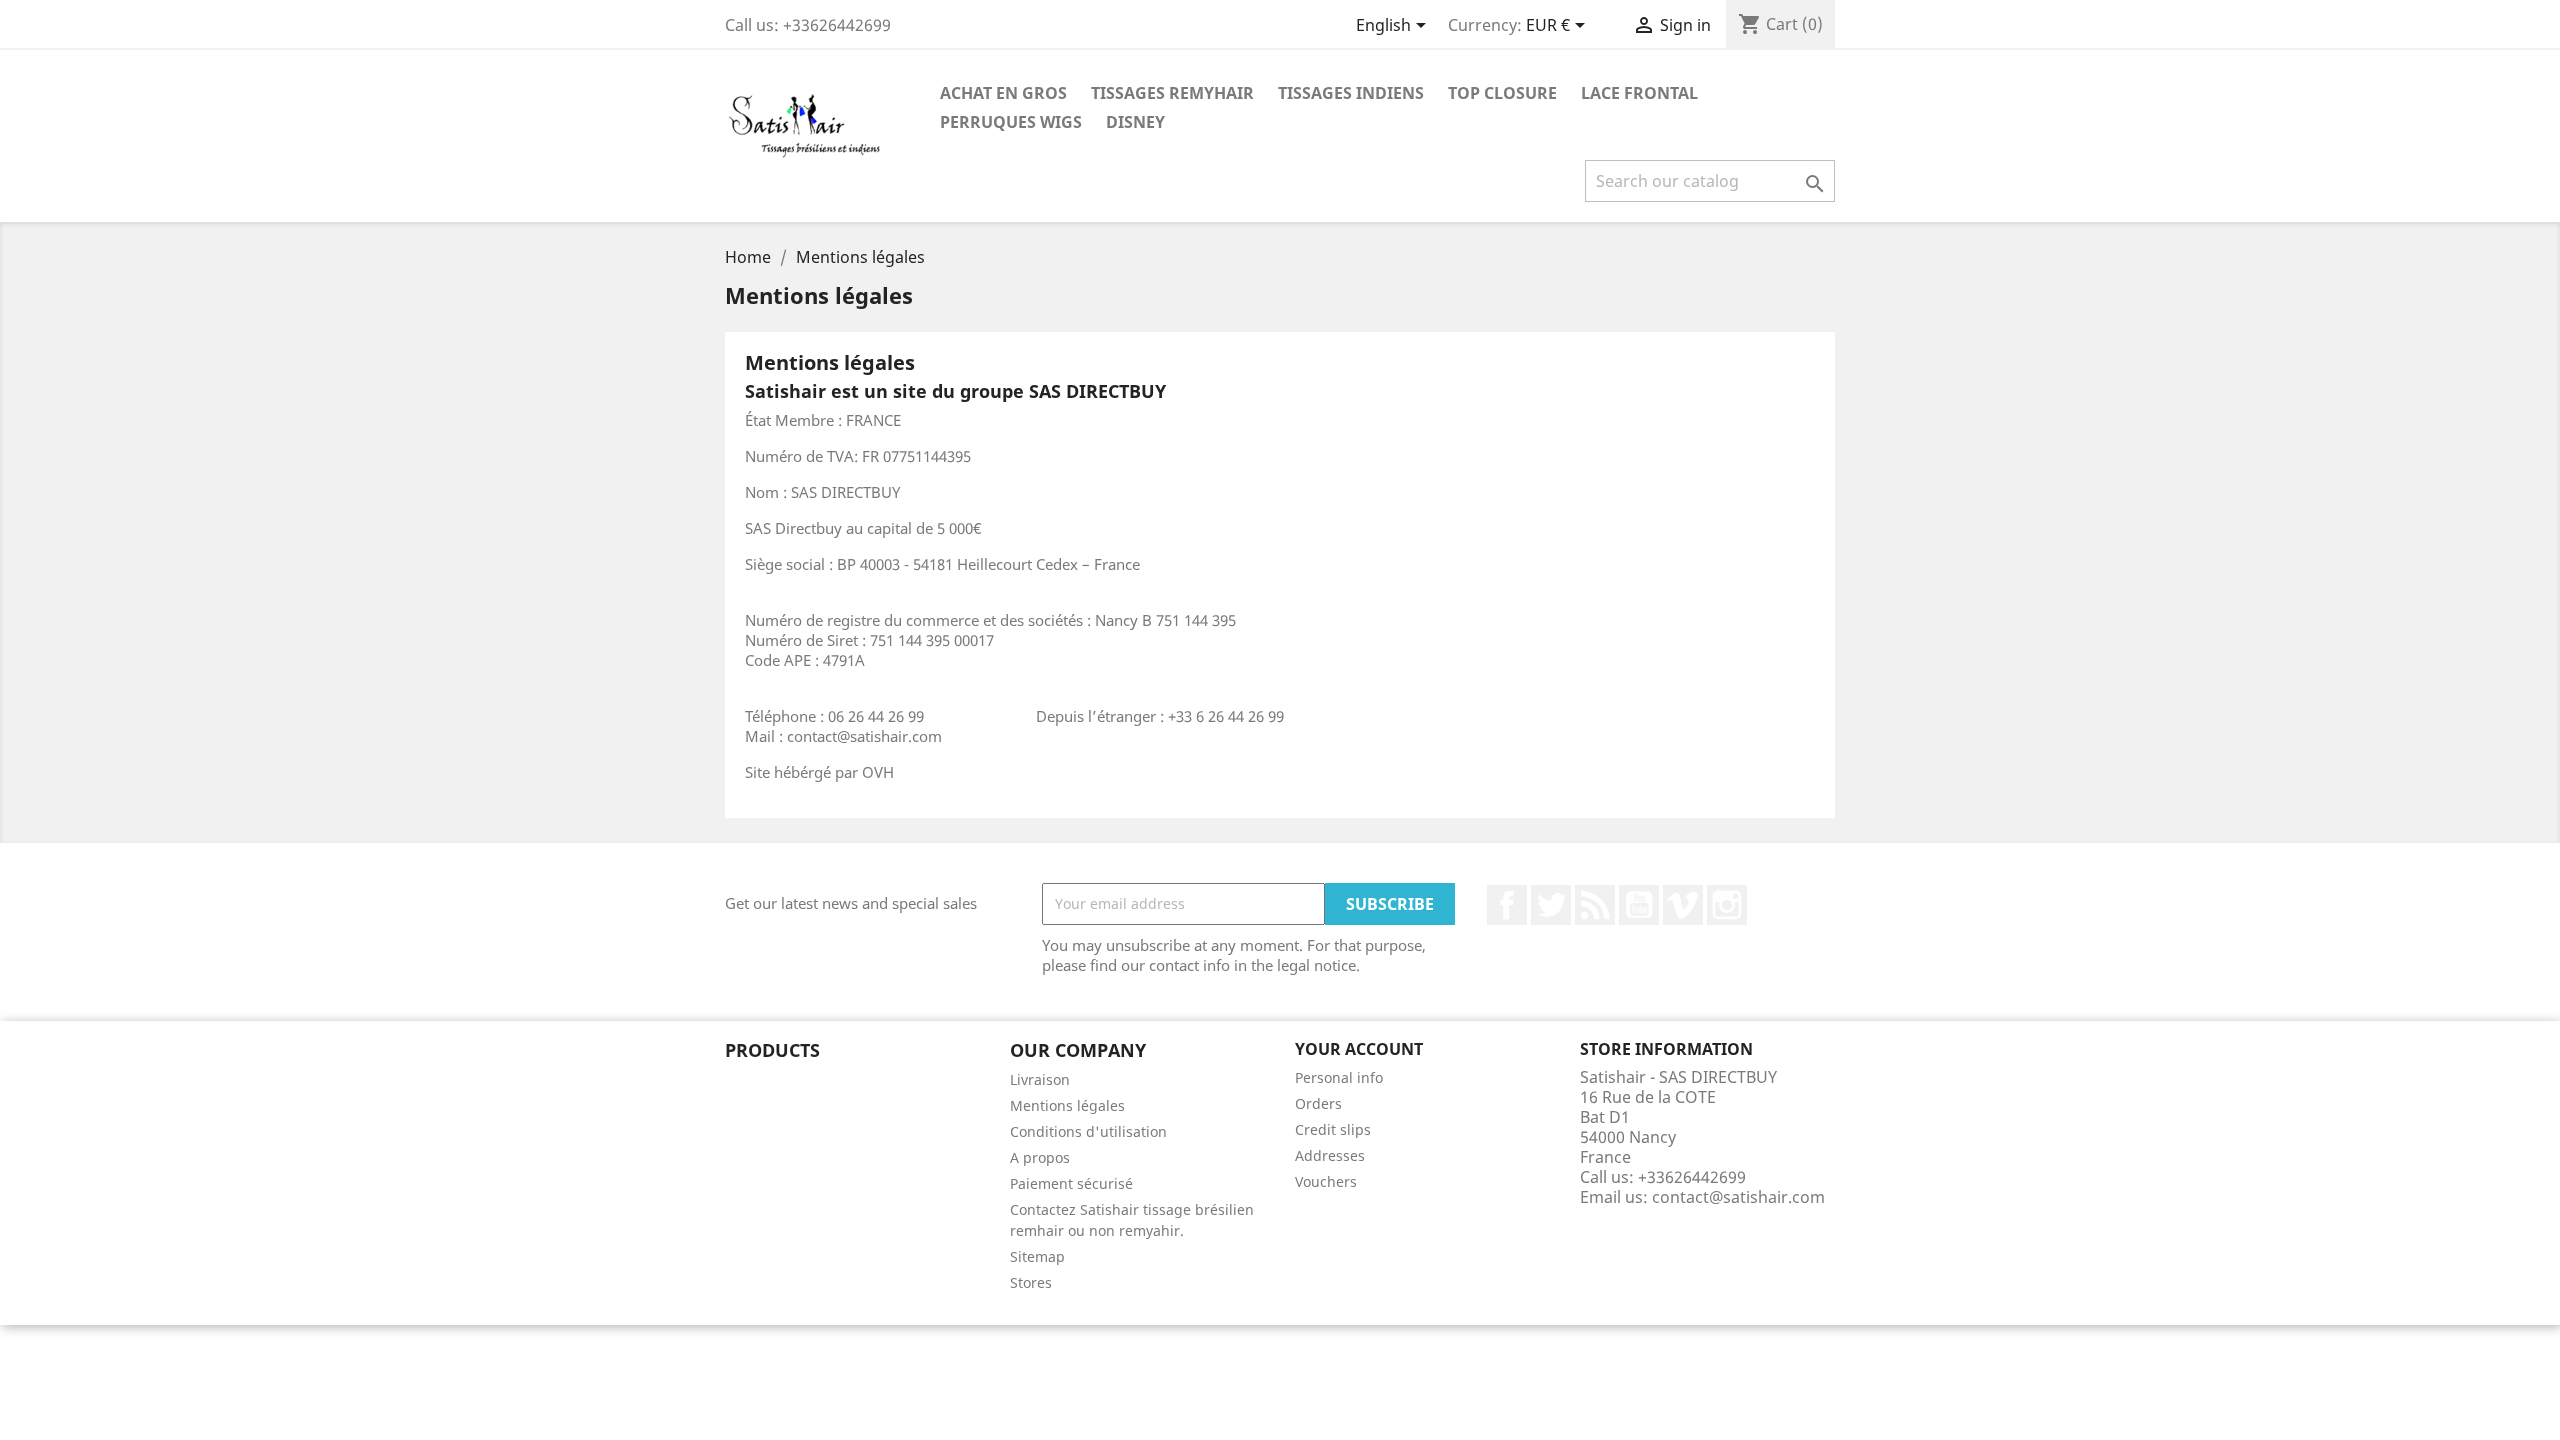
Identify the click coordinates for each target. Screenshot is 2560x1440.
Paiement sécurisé (1071, 1183)
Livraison (1040, 1079)
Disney (1135, 122)
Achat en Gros (1003, 93)
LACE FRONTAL (1639, 93)
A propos (1040, 1157)
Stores (1031, 1282)
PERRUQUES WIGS (1011, 122)
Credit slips (1333, 1129)
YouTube (1639, 905)
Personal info (1339, 1077)
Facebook (1507, 905)
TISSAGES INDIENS (1351, 93)
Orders (1318, 1103)
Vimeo (1683, 905)
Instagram (1727, 905)
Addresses (1330, 1155)
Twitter (1551, 905)
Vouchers (1326, 1181)
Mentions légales (1067, 1105)
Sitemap (1037, 1256)
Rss (1595, 905)
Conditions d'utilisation (1088, 1131)
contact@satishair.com (1738, 1197)
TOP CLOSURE (1502, 93)
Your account (1359, 1049)
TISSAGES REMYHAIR (1172, 93)
